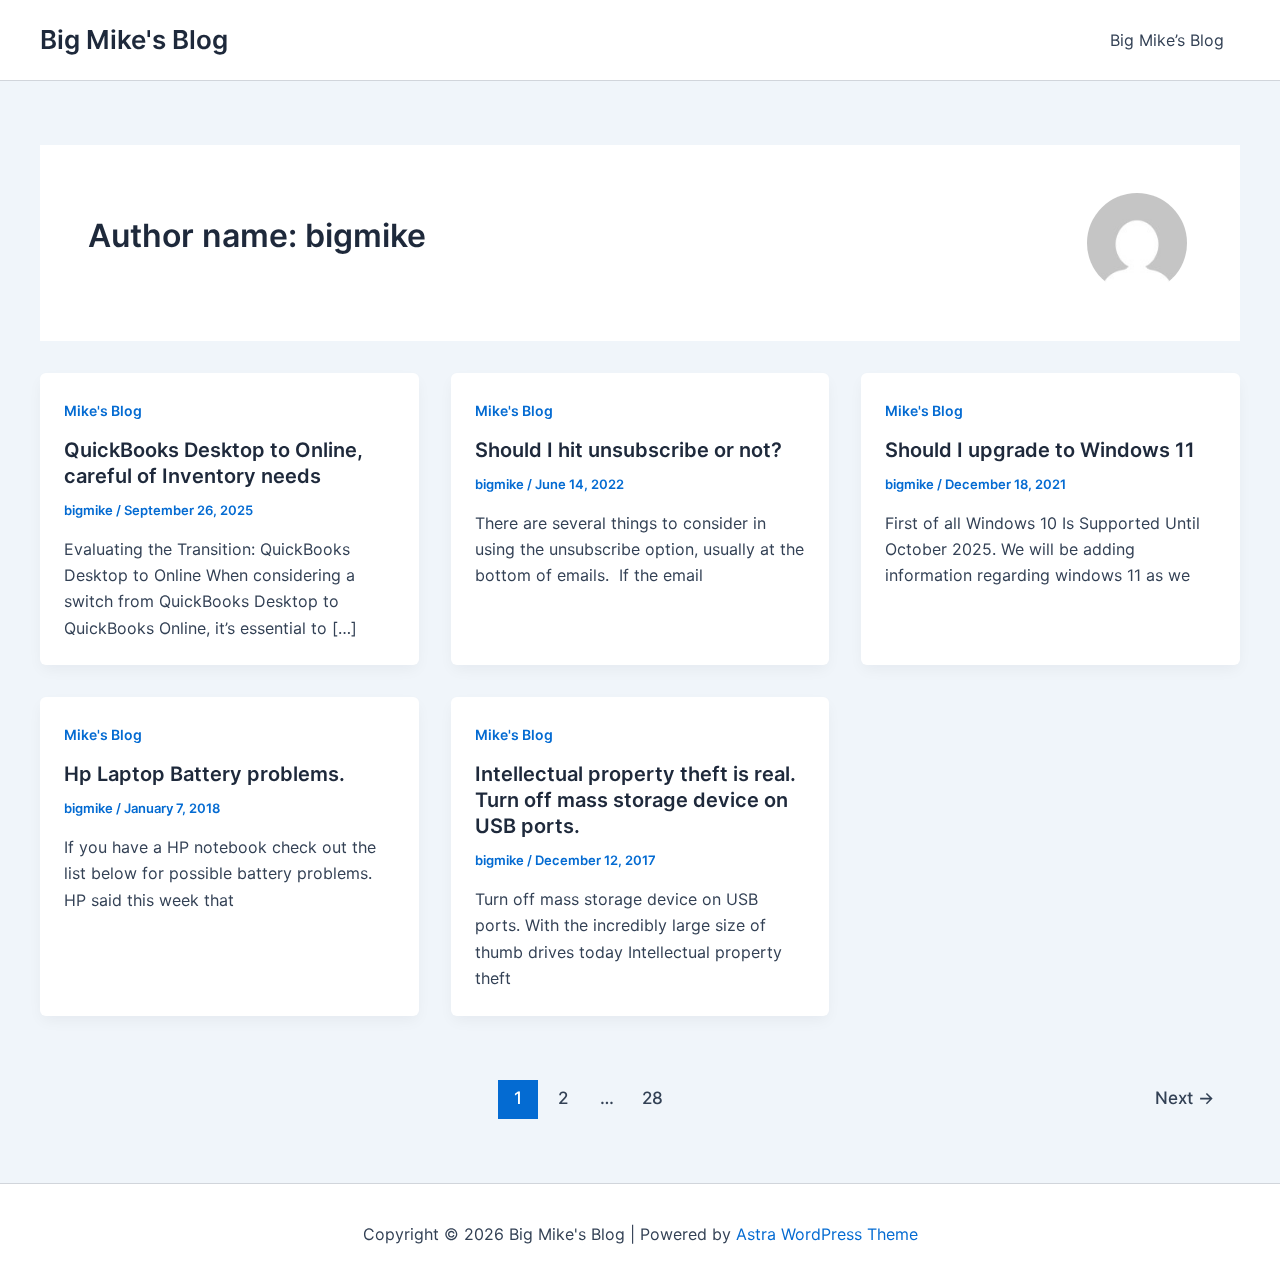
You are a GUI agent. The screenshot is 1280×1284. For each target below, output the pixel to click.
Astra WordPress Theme (827, 1234)
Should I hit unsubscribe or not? (628, 450)
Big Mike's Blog (134, 39)
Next (1184, 1097)
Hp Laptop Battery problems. (204, 774)
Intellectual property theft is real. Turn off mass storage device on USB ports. (635, 800)
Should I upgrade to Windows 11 (1040, 450)
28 (652, 1097)
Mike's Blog (103, 410)
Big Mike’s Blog (1167, 40)
